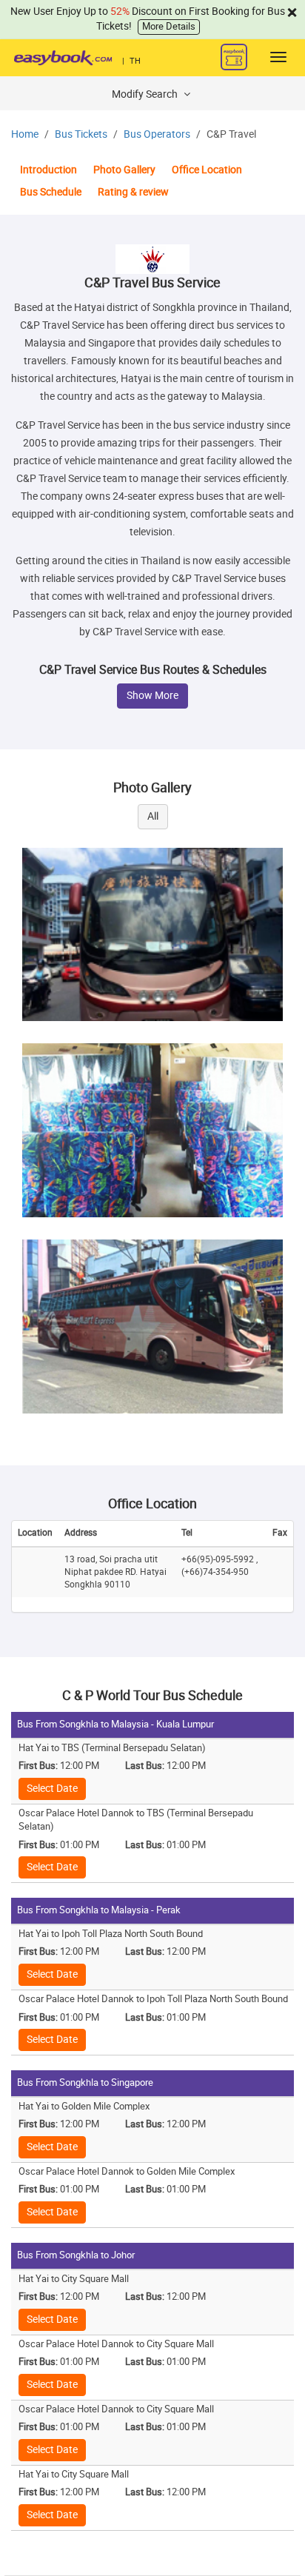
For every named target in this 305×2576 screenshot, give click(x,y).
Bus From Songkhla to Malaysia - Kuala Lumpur (115, 1724)
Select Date (52, 1789)
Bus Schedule (51, 192)
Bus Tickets (81, 134)
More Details (169, 26)
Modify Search (146, 94)
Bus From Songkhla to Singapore (85, 2082)
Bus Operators (157, 134)
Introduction (48, 170)
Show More (152, 696)
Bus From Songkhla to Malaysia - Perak (99, 1910)
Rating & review (133, 192)
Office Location (207, 170)
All (153, 816)
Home (25, 134)
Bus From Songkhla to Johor (76, 2255)
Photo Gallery (124, 170)
